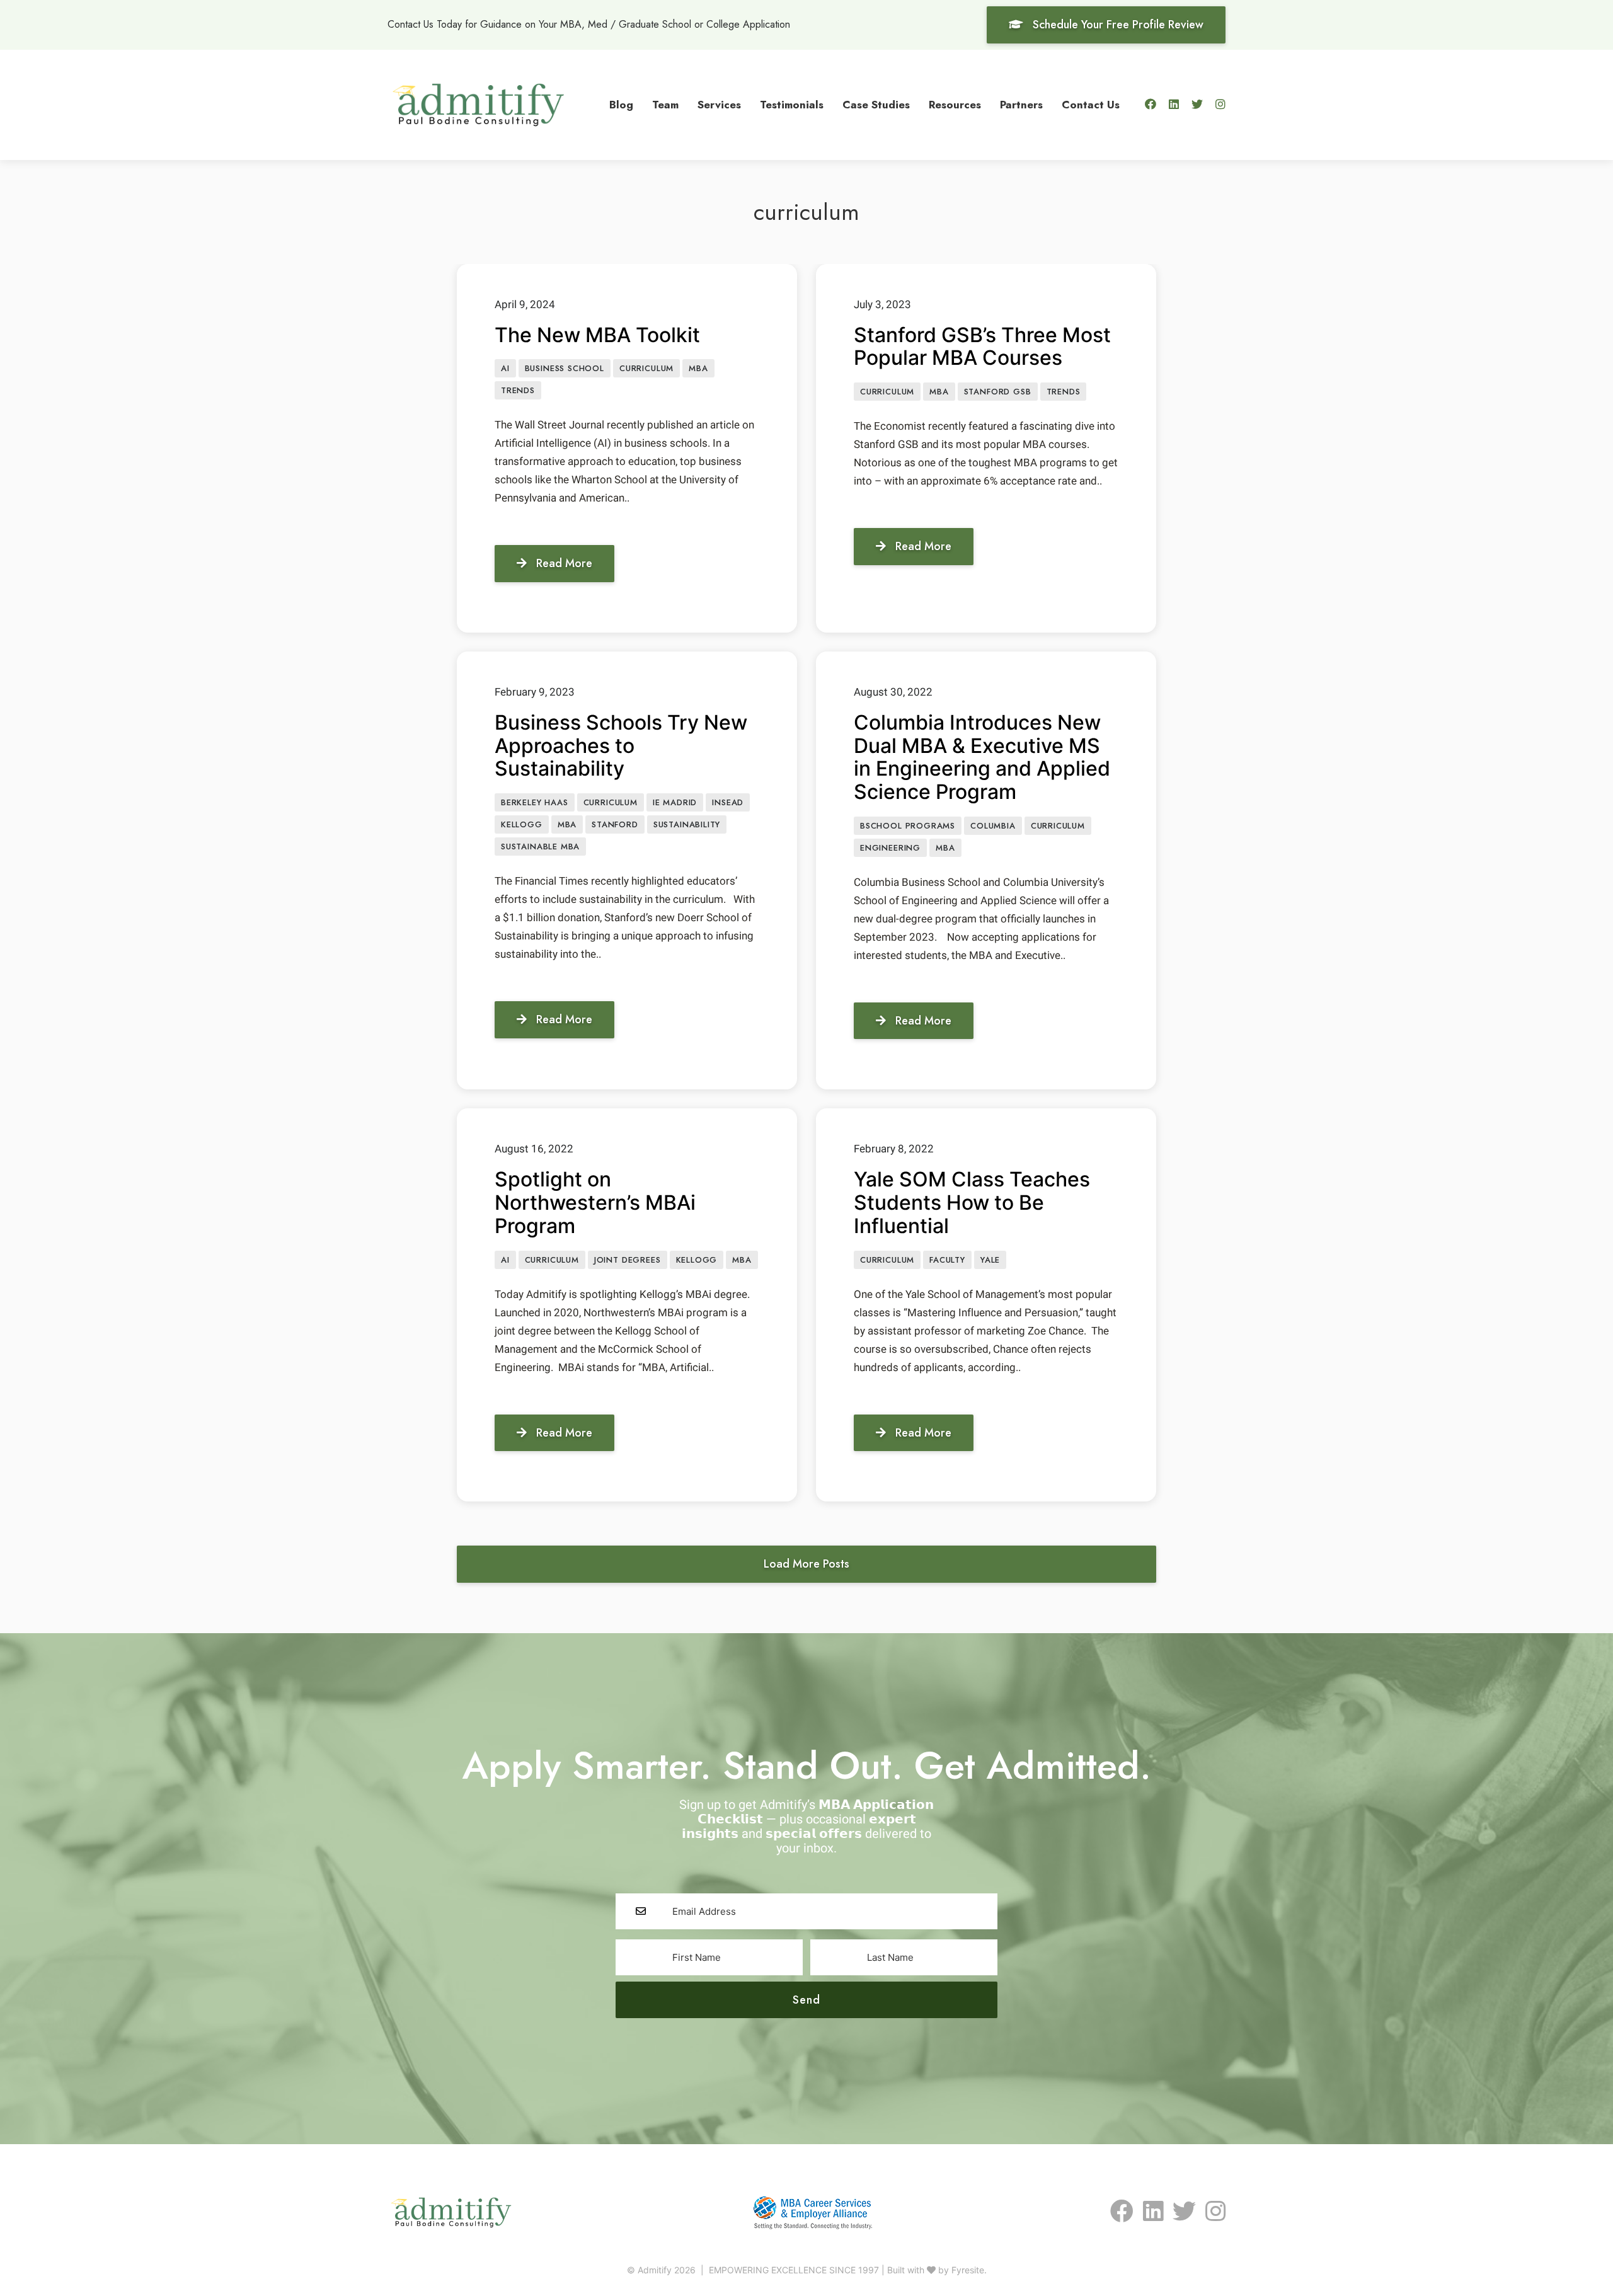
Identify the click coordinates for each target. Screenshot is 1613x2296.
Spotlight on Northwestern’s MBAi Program (595, 1203)
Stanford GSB (998, 392)
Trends (518, 390)
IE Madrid (675, 802)
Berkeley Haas (535, 802)
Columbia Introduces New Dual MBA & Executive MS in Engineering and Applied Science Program (982, 757)
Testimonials (792, 105)
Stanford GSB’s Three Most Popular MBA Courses (982, 347)
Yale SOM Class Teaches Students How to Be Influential (972, 1203)
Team (665, 105)
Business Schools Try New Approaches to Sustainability (621, 746)
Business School (565, 368)
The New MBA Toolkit (597, 335)
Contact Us (1091, 105)
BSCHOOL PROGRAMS (908, 826)
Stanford (615, 824)
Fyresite (968, 2270)
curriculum (646, 368)
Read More (564, 563)
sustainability (687, 824)
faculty (947, 1260)
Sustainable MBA (540, 847)
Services (719, 105)
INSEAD (728, 802)
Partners (1021, 105)
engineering (890, 848)
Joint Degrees (628, 1260)
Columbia (993, 826)
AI (505, 368)
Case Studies (876, 105)
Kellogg (522, 824)
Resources (955, 105)
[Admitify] (478, 103)
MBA (698, 368)
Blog (621, 105)
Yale (990, 1260)
